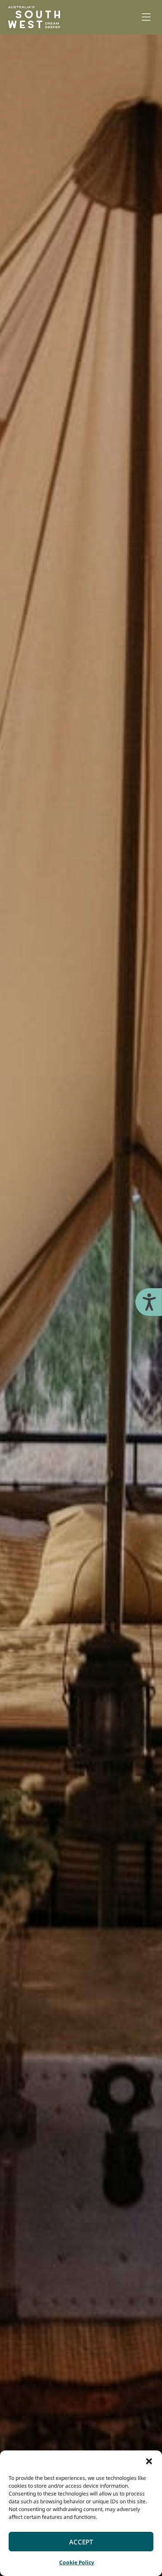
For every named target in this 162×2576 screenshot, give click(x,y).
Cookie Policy (77, 2562)
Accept (81, 2542)
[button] (149, 2461)
